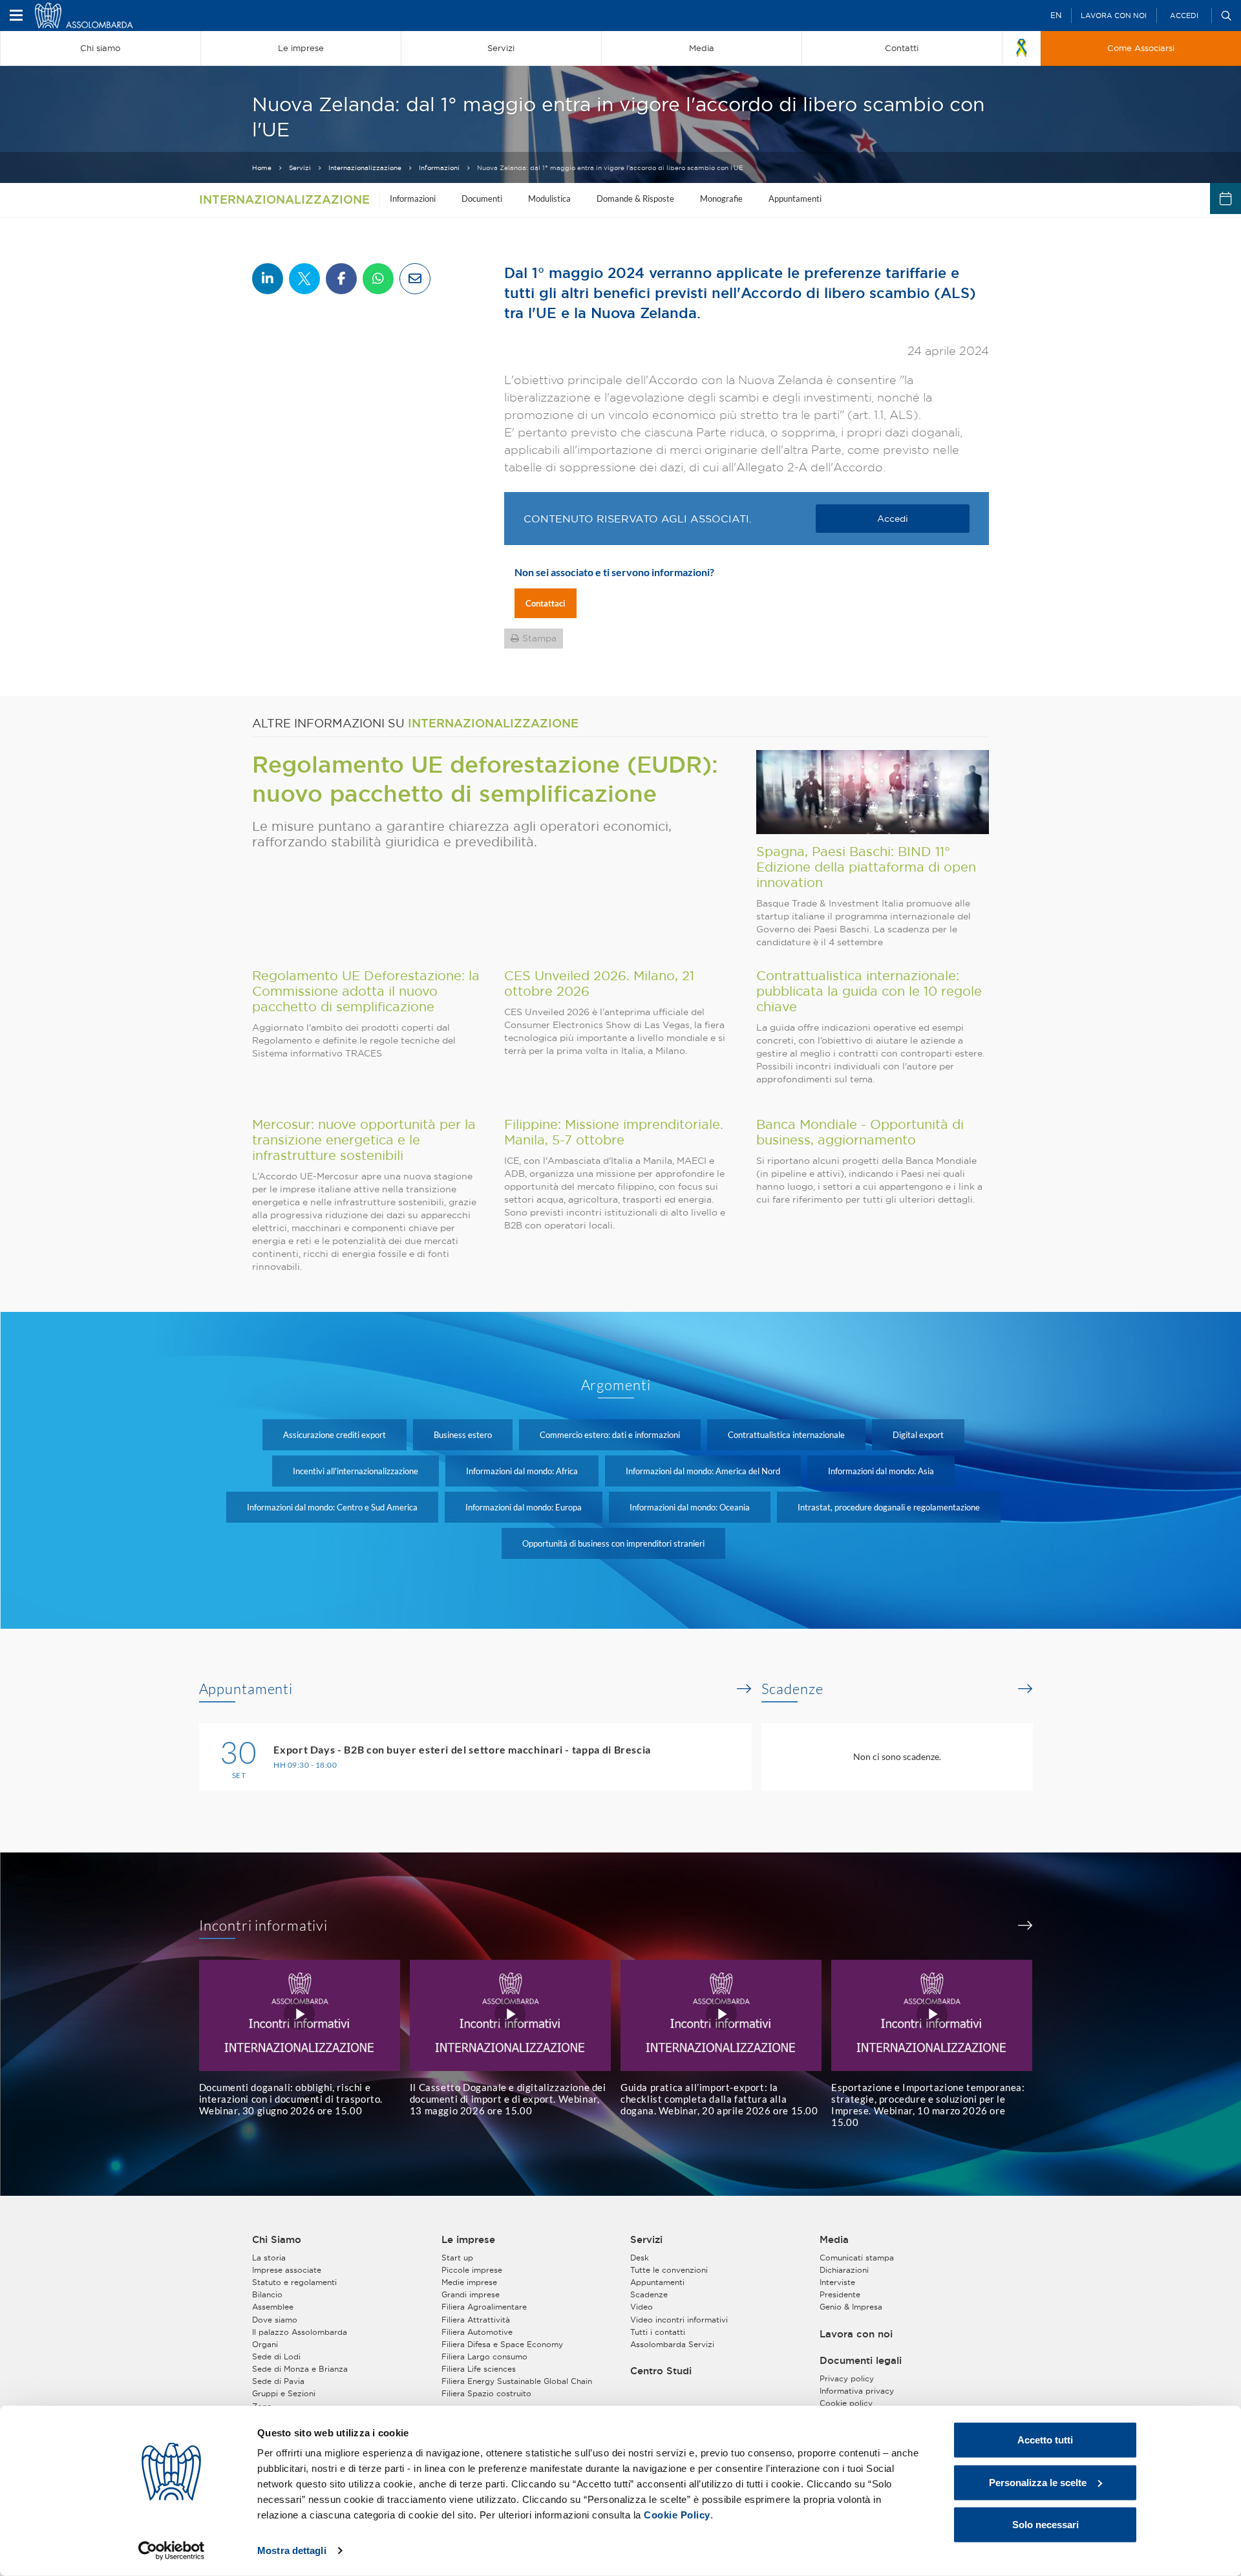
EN (1056, 15)
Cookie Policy (677, 2515)
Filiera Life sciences (479, 2369)
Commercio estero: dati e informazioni (610, 1435)
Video (642, 2307)
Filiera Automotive (477, 2332)
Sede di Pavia (278, 2381)
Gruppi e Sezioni (284, 2393)
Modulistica (549, 199)
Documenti (482, 199)
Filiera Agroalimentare (484, 2307)
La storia (269, 2258)
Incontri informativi (264, 1926)
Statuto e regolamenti (294, 2282)
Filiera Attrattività (476, 2320)
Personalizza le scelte (1038, 2482)
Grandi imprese (471, 2294)
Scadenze (792, 1689)
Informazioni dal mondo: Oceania (690, 1507)
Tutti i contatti (658, 2332)
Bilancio (267, 2294)
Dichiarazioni (844, 2270)
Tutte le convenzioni (669, 2270)
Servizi (300, 168)
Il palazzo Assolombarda (300, 2332)
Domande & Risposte (635, 199)
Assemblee (273, 2307)
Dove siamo (275, 2320)
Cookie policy (846, 2403)
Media (834, 2240)
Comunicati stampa (857, 2258)
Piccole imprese (472, 2270)
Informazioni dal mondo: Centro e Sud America (332, 1507)
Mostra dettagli (292, 2550)
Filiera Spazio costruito (486, 2393)
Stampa (539, 638)
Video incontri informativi (679, 2320)
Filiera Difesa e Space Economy (502, 2344)
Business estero (463, 1435)
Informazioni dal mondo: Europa (524, 1507)
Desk (640, 2258)
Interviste (837, 2282)
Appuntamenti (795, 199)
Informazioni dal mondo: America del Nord (703, 1471)
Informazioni (439, 168)
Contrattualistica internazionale (786, 1435)
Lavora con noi (1114, 16)
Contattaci (546, 603)
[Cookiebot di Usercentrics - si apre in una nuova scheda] (172, 2551)
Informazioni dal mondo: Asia (881, 1471)
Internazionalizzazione (365, 168)
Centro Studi (661, 2371)
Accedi (1184, 16)
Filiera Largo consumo (484, 2356)
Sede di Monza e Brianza (300, 2369)
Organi (265, 2344)
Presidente (840, 2294)
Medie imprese (469, 2282)
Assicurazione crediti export (334, 1435)
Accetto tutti (1045, 2440)
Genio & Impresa (851, 2307)
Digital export (918, 1435)
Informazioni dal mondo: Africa (522, 1471)
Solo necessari (1045, 2525)
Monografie (721, 199)
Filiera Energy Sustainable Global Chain (517, 2381)
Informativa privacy (857, 2391)
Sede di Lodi (276, 2356)
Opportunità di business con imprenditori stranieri (613, 1543)
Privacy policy (847, 2378)
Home (262, 168)
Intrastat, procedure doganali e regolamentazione (889, 1507)
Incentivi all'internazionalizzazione (355, 1471)
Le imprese (468, 2240)
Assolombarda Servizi (672, 2344)
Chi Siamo (277, 2240)
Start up (457, 2258)
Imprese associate (287, 2270)
